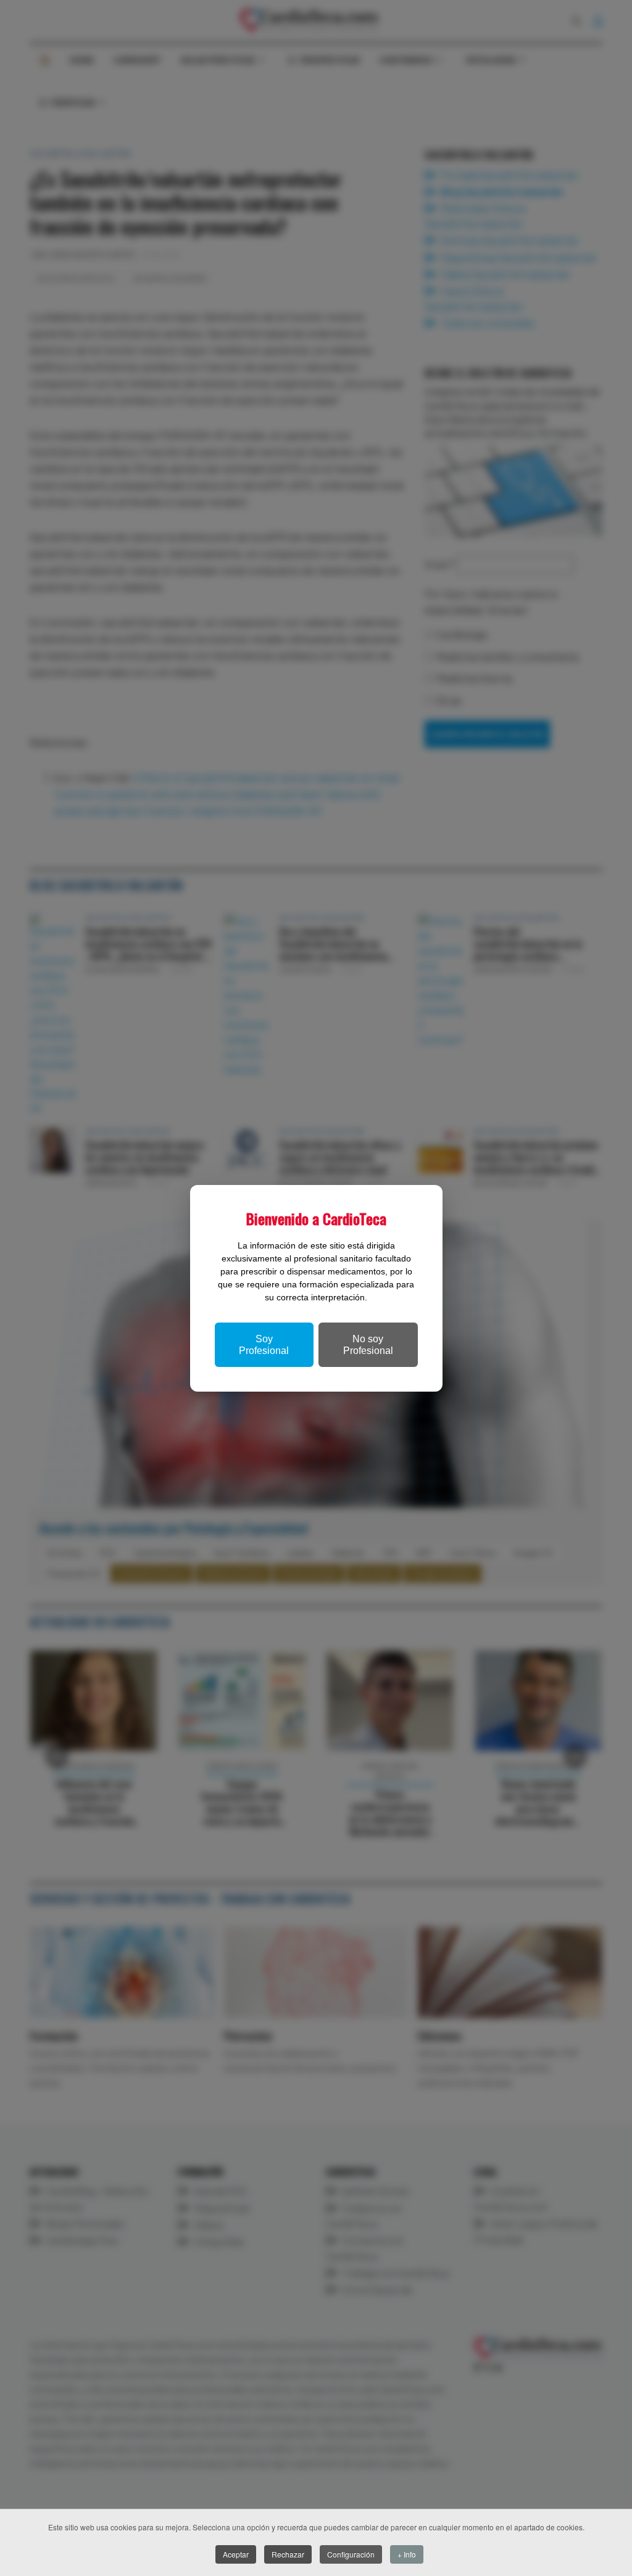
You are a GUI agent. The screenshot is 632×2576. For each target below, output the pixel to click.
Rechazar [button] (288, 2554)
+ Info (407, 2554)
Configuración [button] (351, 2554)
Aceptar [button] (236, 2554)
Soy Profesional (264, 1345)
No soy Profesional (368, 1345)
